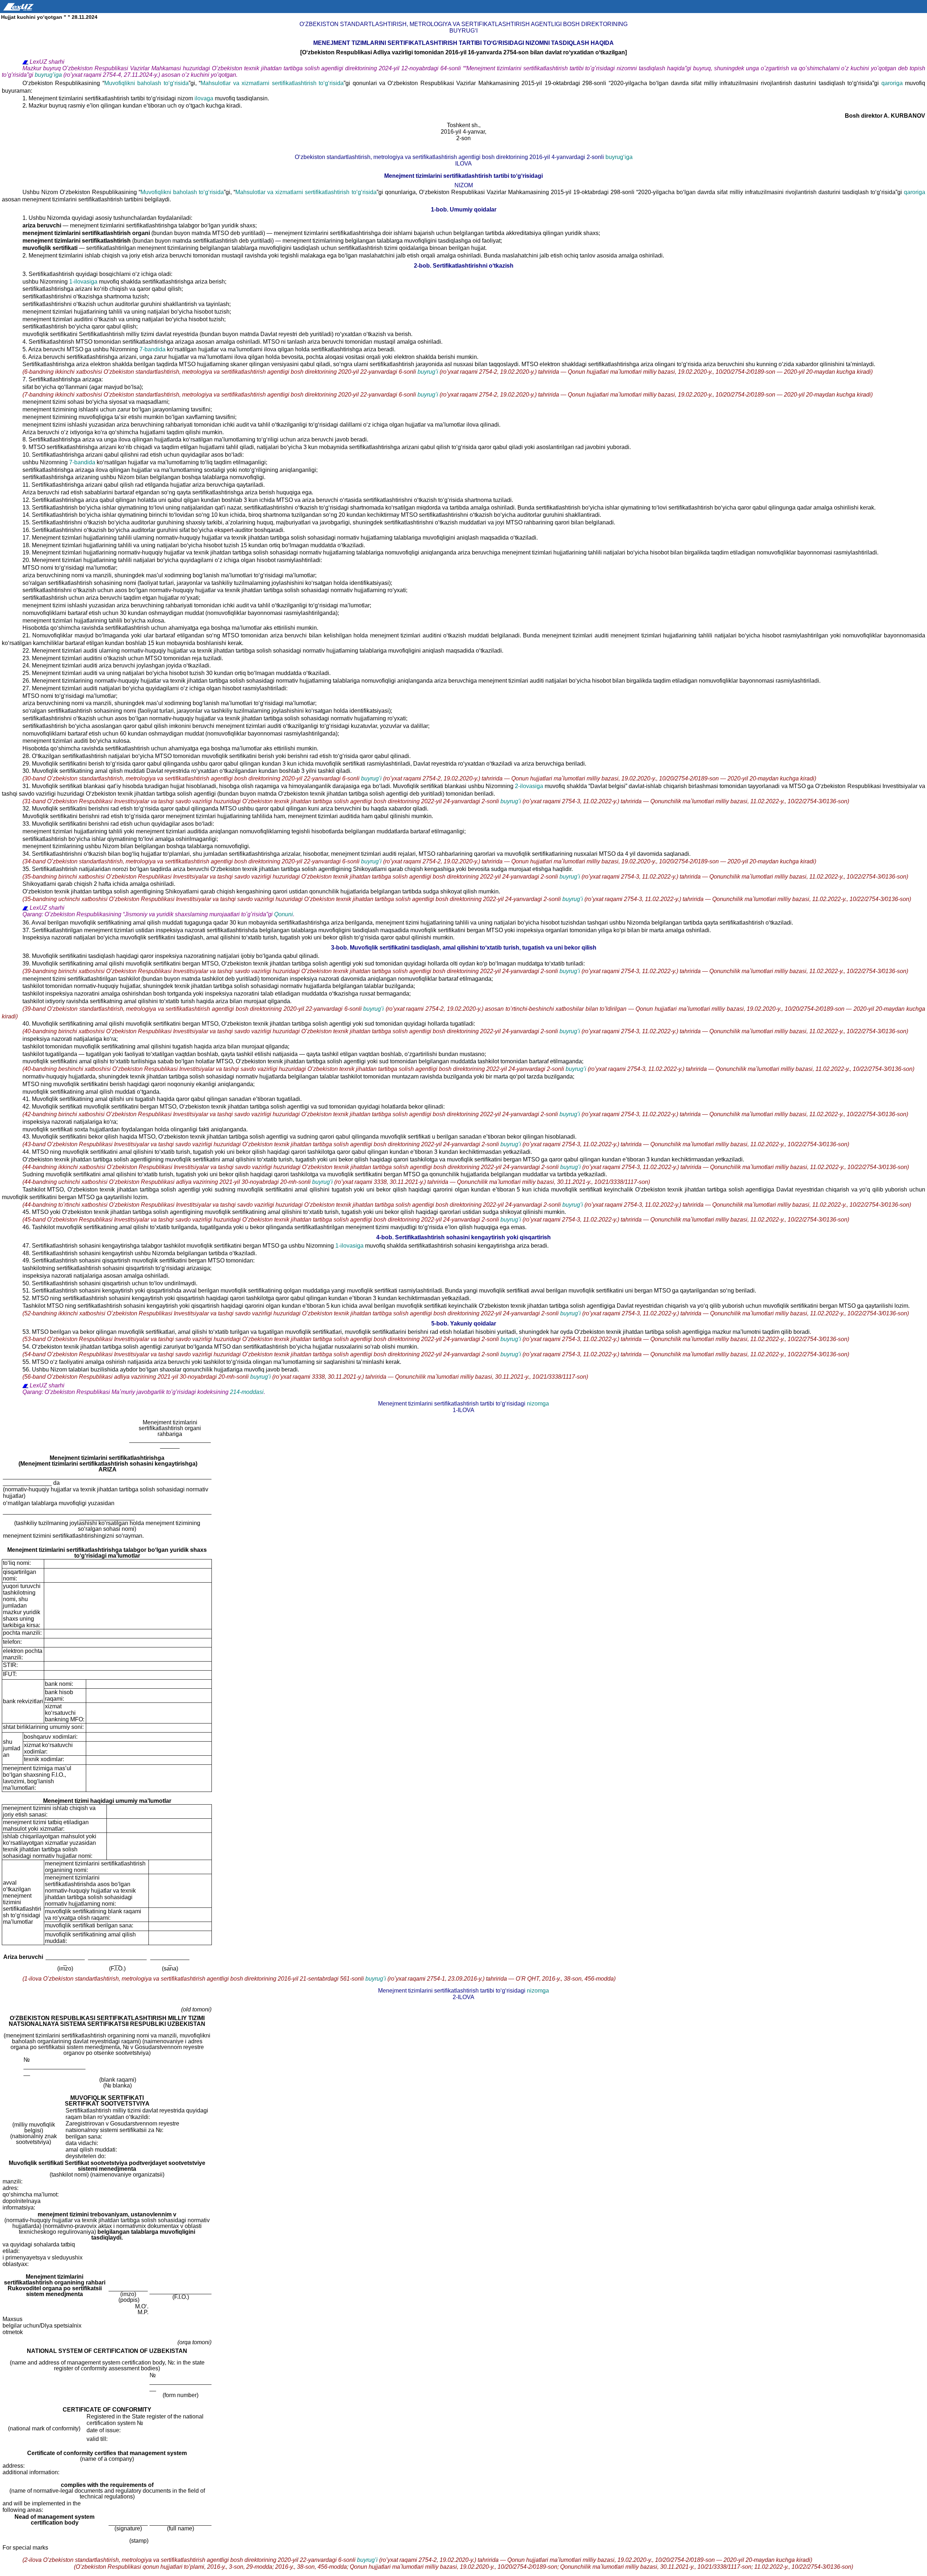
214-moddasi (247, 1392)
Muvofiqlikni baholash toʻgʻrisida (146, 83)
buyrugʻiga (49, 75)
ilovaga (205, 98)
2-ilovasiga (530, 786)
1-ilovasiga (84, 282)
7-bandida (153, 349)
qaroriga (893, 83)
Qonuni (284, 914)
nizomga (538, 1404)
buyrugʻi (429, 372)
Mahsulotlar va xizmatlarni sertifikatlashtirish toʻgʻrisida (272, 83)
